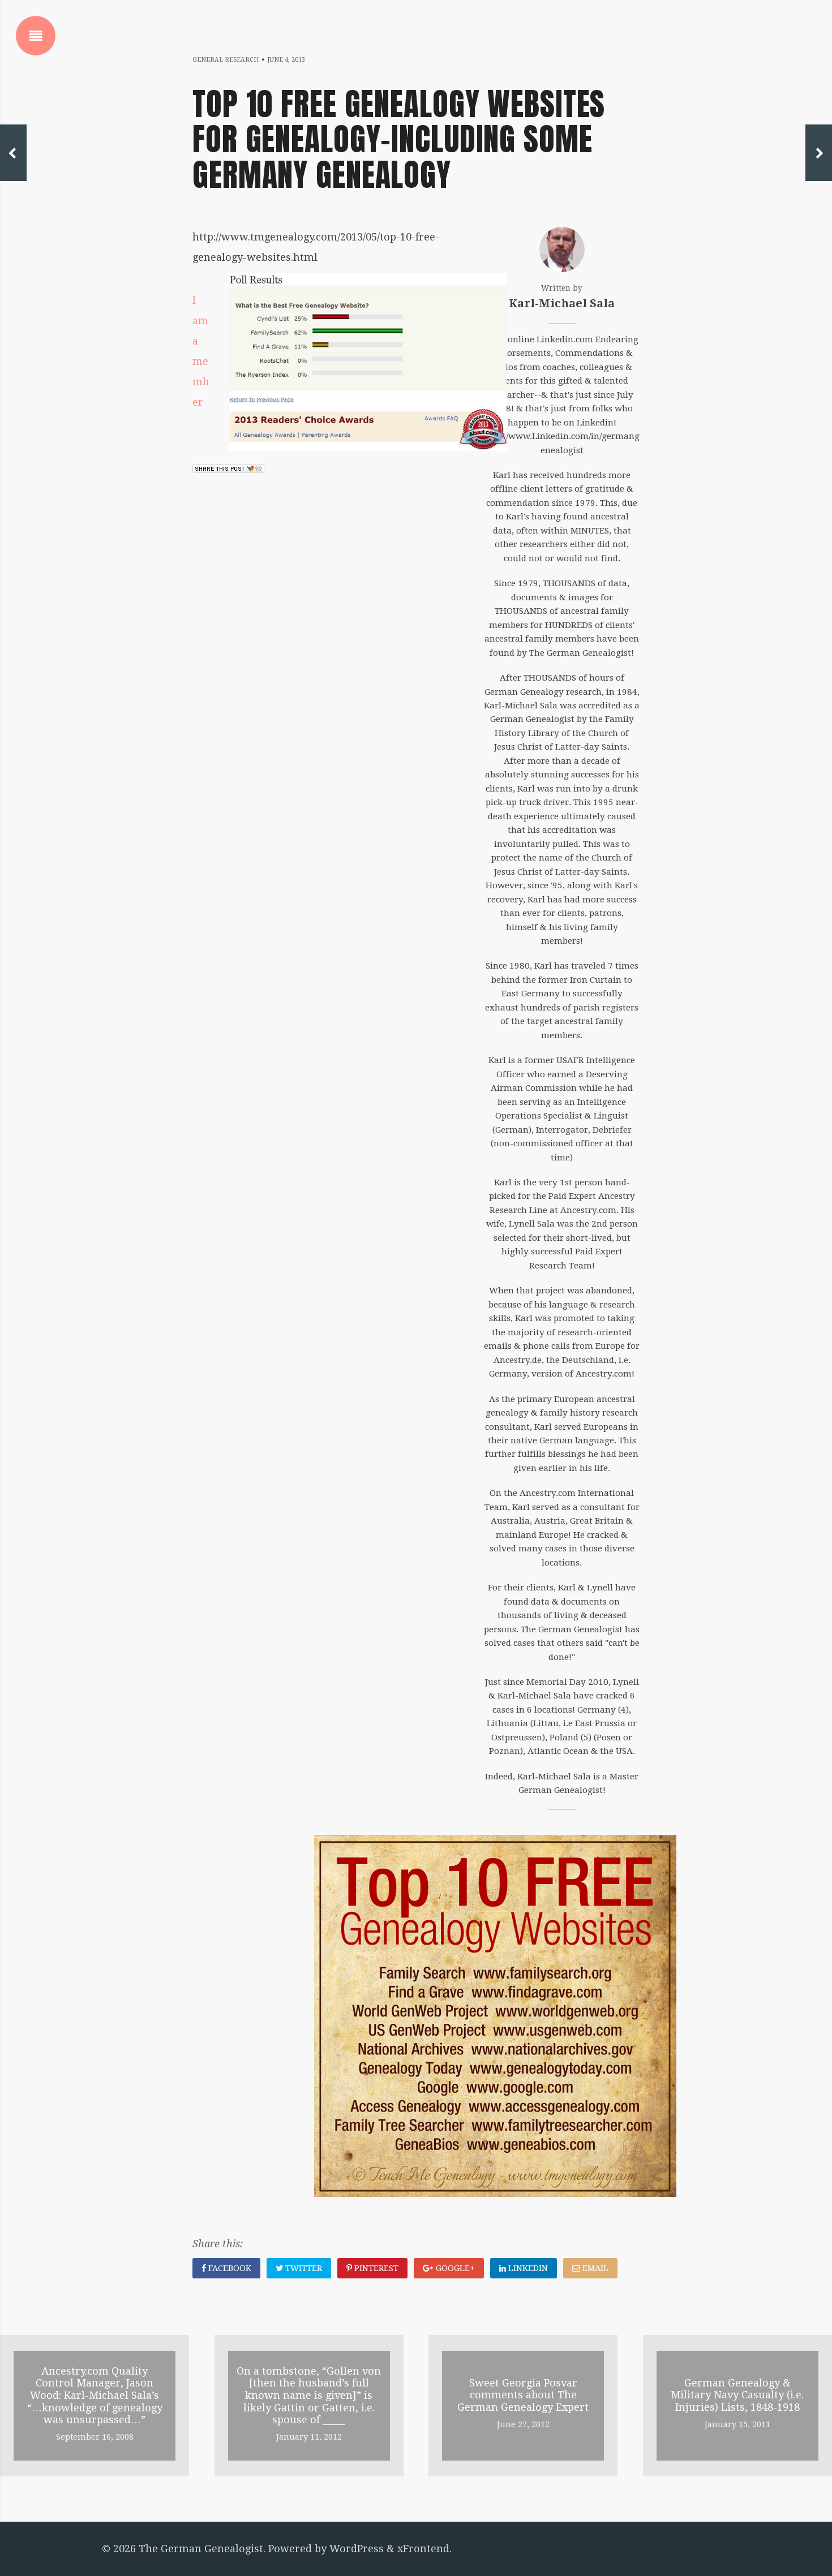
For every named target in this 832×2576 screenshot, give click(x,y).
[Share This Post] (228, 469)
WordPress (357, 2549)
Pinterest (375, 2268)
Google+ (454, 2268)
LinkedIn (527, 2268)
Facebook (229, 2268)
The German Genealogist (201, 2549)
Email (594, 2268)
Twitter (303, 2268)
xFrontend (423, 2549)
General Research (226, 60)
